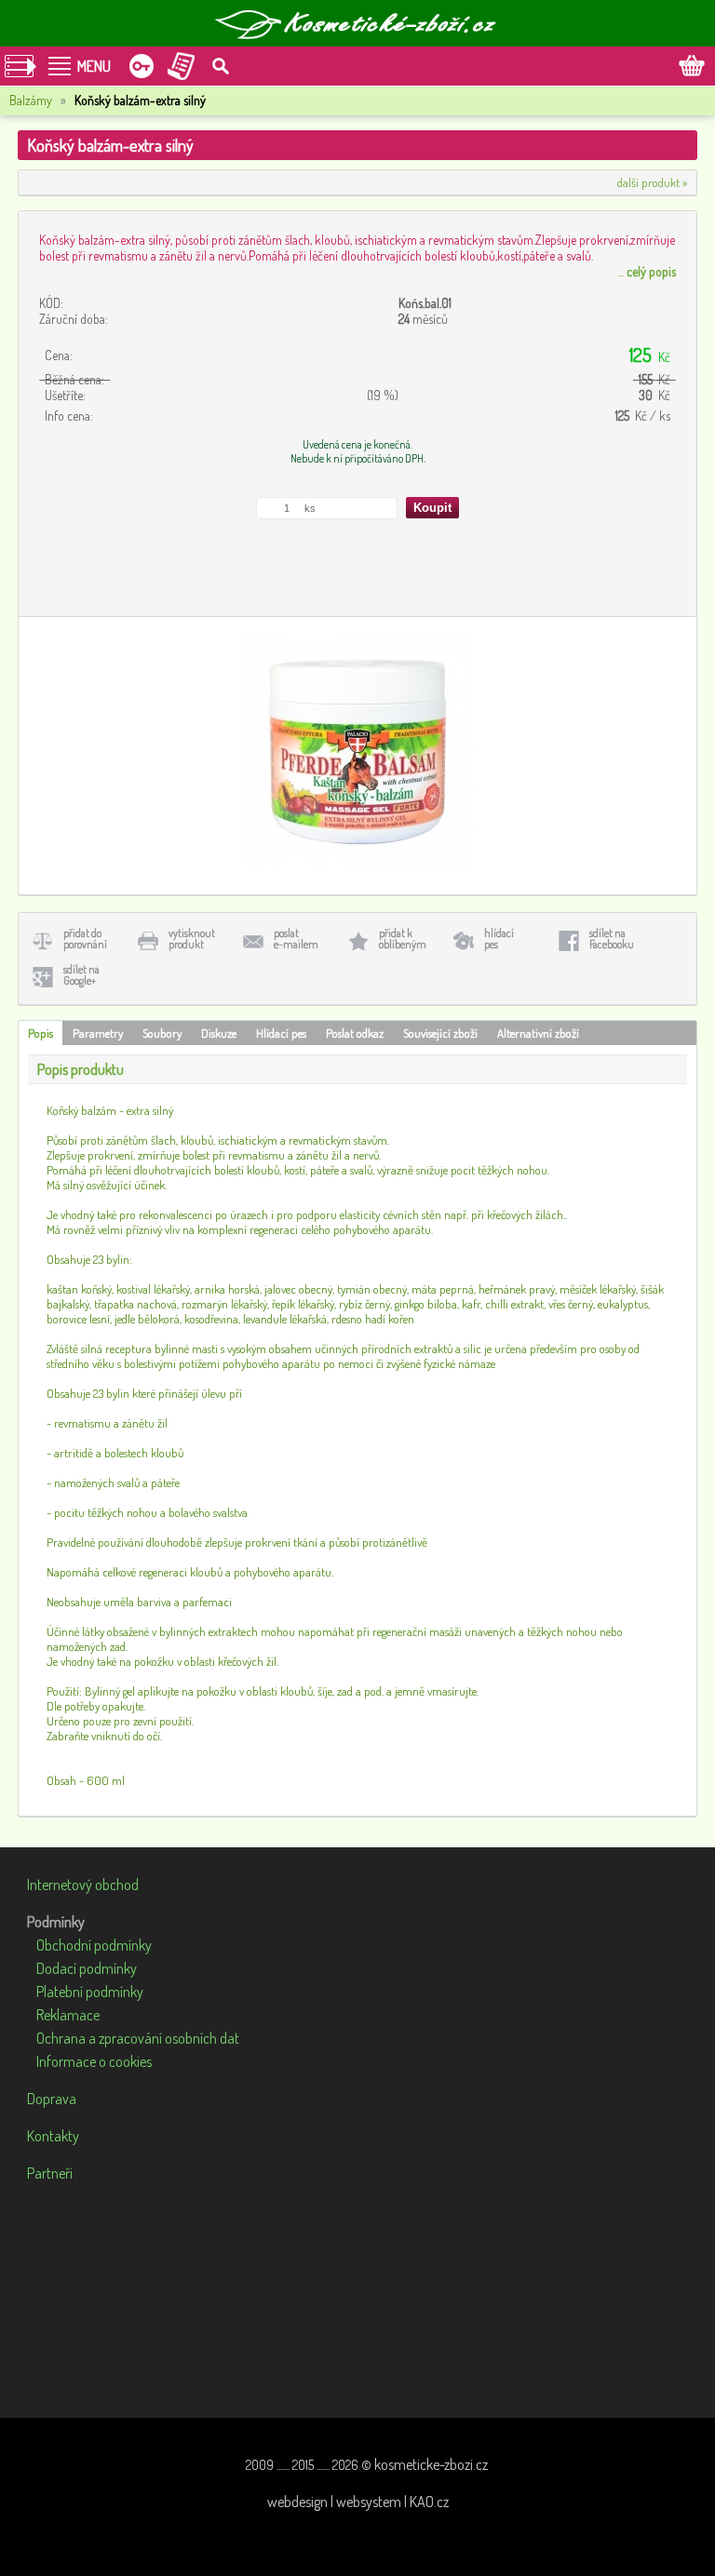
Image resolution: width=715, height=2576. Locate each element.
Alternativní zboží (538, 1033)
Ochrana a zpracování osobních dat (138, 2038)
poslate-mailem (296, 939)
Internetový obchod (83, 1885)
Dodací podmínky (87, 1968)
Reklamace (68, 2015)
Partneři (50, 2173)
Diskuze (219, 1033)
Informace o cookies (94, 2061)
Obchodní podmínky (94, 1945)
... (647, 271)
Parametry (98, 1033)
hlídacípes (499, 939)
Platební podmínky (90, 1992)
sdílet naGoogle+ (81, 975)
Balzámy (31, 100)
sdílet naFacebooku (612, 939)
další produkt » (652, 182)
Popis (40, 1033)
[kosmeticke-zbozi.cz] (357, 23)
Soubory (162, 1033)
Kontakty (53, 2136)
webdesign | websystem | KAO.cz (358, 2502)
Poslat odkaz (355, 1033)
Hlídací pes (281, 1033)
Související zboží (440, 1033)
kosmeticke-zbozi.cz (431, 2464)
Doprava (52, 2099)
